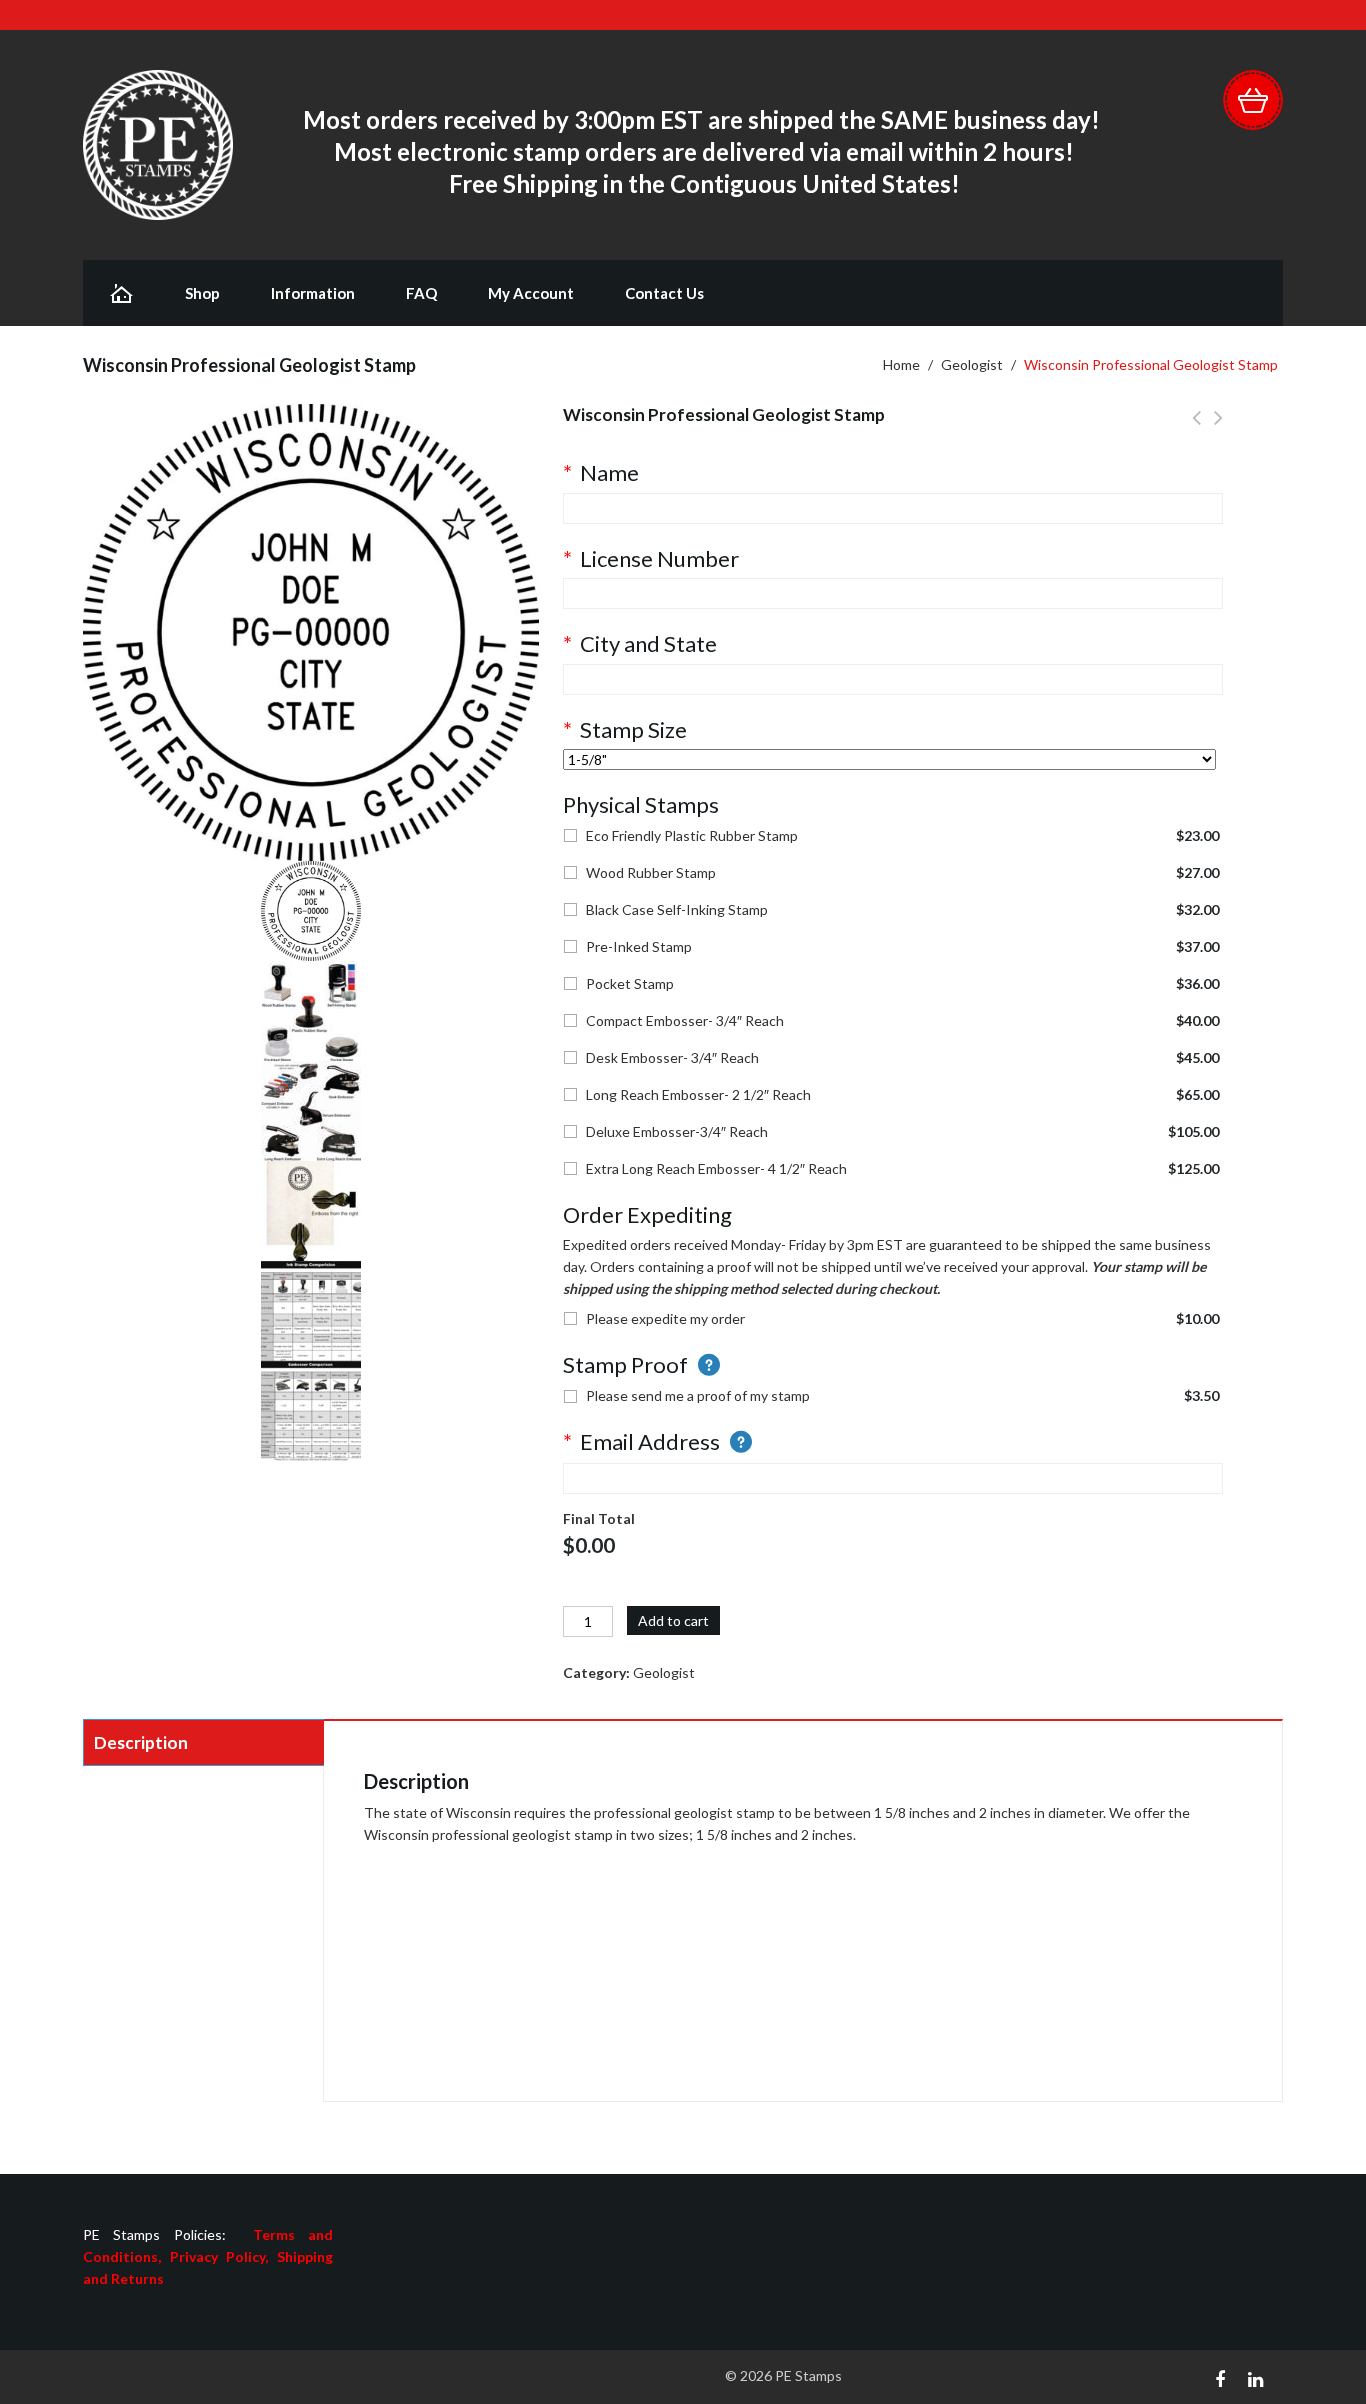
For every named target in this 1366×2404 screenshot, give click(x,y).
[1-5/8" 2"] (889, 759)
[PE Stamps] (158, 143)
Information (313, 293)
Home (901, 364)
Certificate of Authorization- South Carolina (1196, 429)
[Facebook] (1220, 2377)
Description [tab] (141, 1742)
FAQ (421, 293)
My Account (531, 293)
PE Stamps (808, 2375)
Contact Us (664, 293)
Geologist (972, 364)
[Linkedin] (1255, 2377)
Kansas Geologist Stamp (1218, 429)
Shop (202, 293)
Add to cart (673, 1620)
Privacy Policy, (223, 2256)
